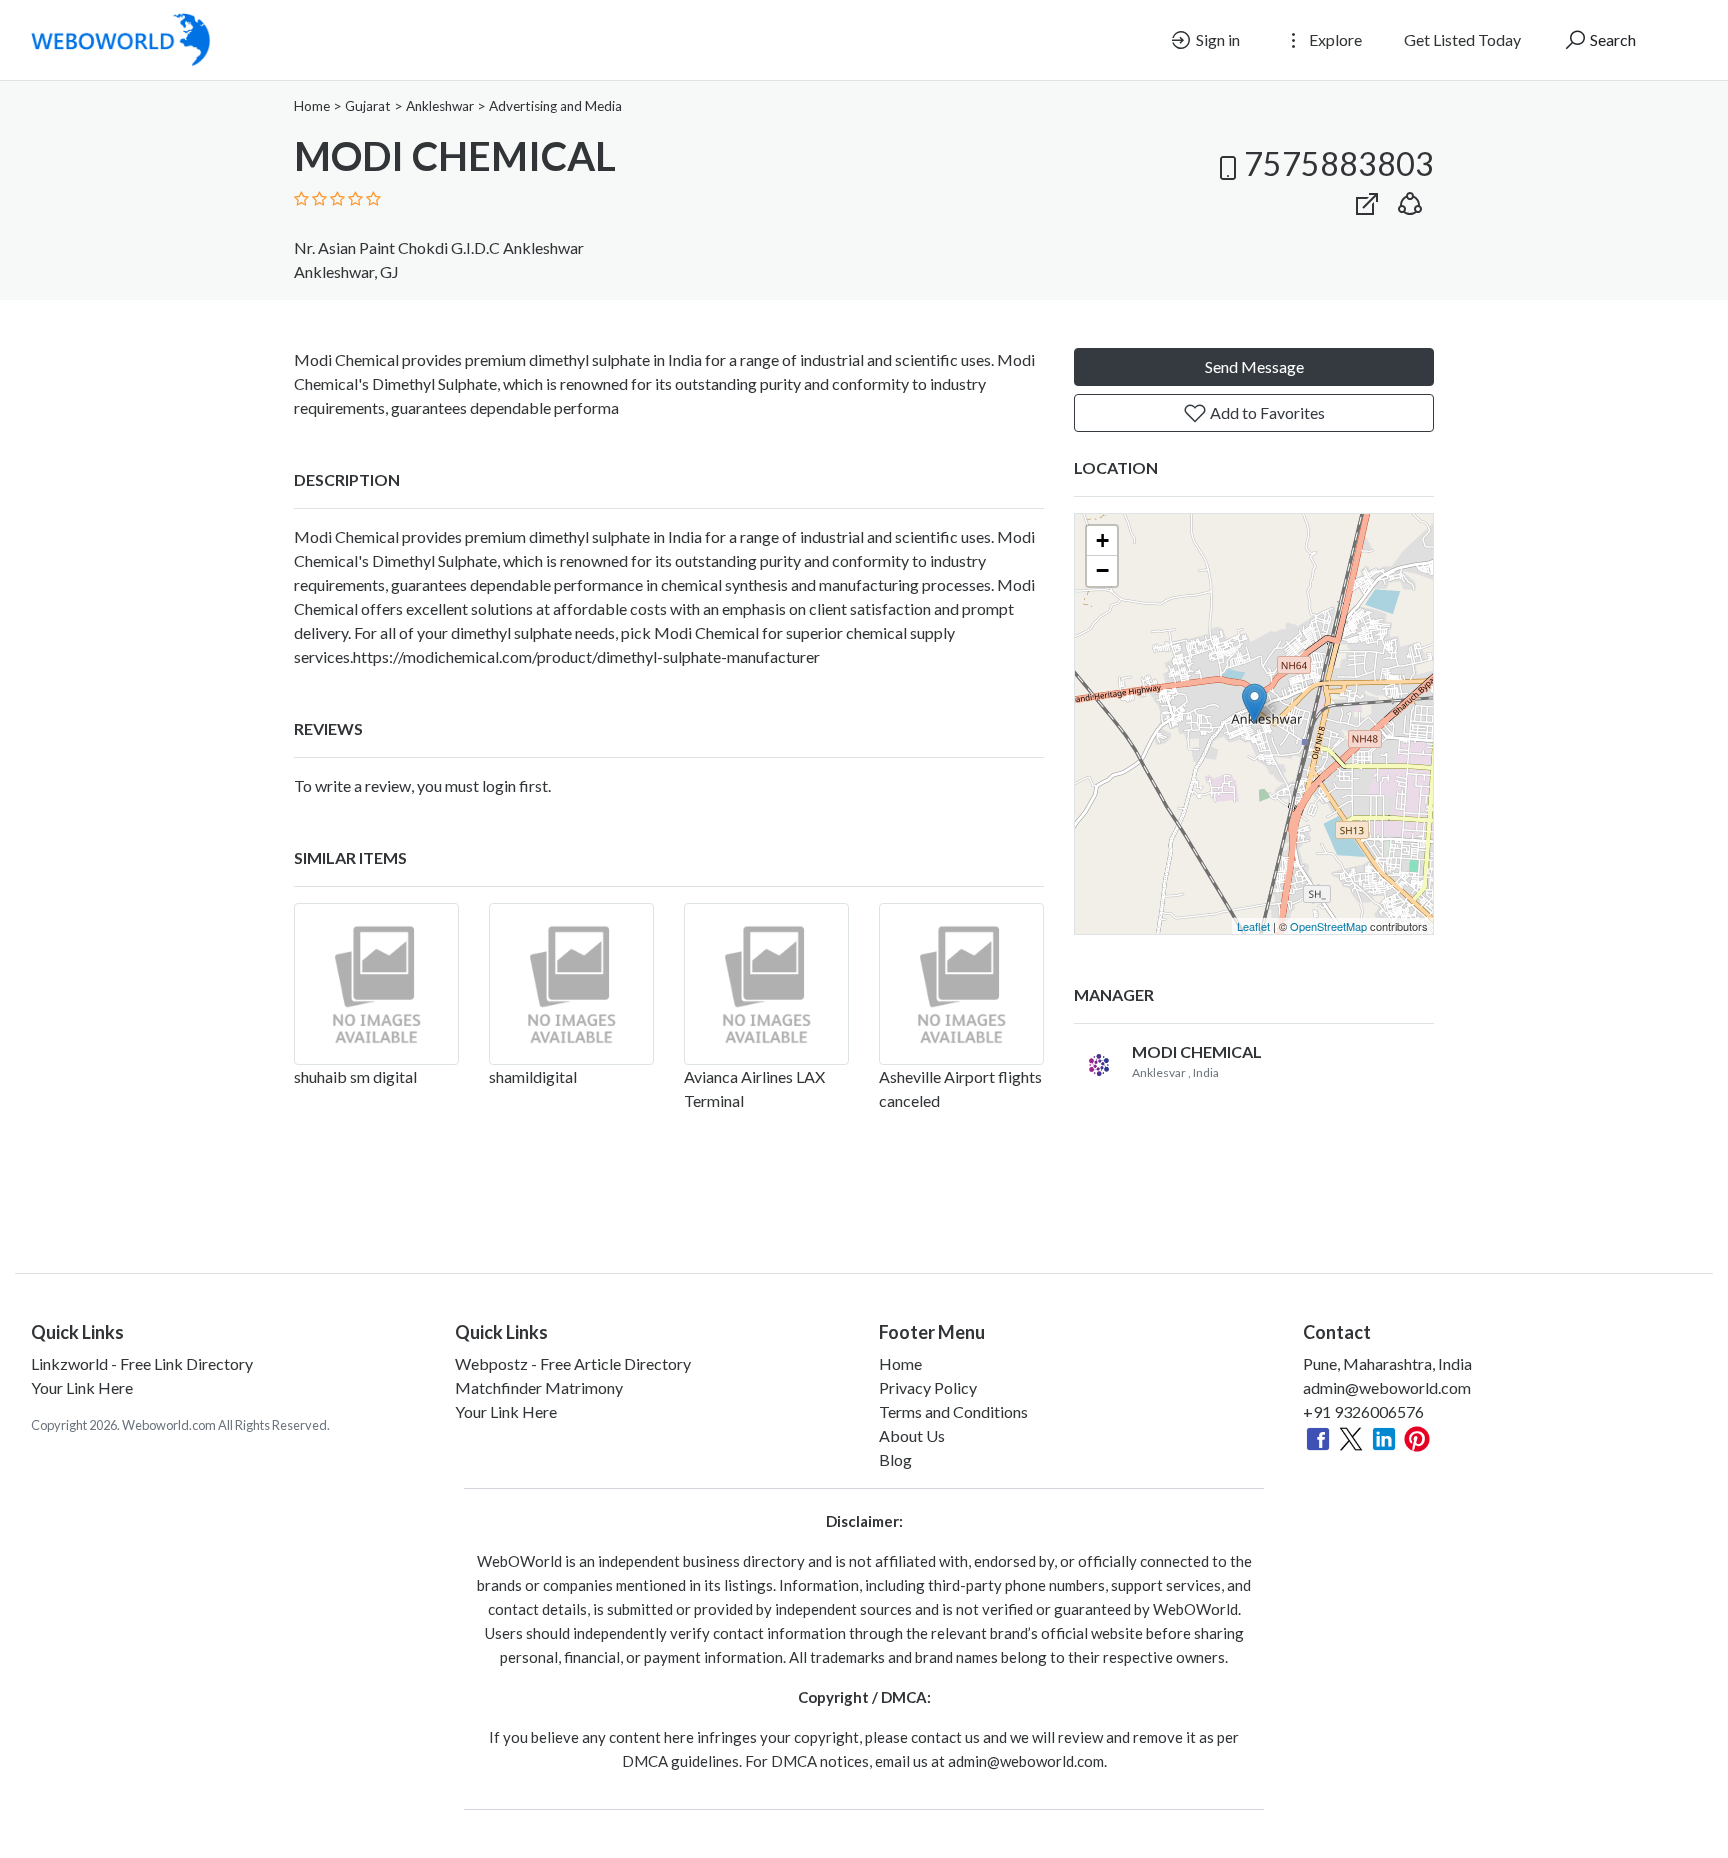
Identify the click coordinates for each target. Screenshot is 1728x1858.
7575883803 (1339, 163)
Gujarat (368, 106)
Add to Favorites (1266, 412)
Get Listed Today (1462, 39)
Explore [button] (1334, 39)
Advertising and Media (555, 106)
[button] (1410, 199)
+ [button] (1102, 540)
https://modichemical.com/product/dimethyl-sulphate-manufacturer (586, 656)
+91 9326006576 (1363, 1411)
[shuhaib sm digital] (376, 984)
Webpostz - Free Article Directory (573, 1363)
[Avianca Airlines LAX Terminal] (766, 984)
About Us (912, 1435)
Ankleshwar (440, 106)
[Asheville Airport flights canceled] (961, 984)
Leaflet (1253, 926)
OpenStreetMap (1328, 926)
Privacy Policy (928, 1387)
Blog (895, 1459)
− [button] (1102, 570)
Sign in (1216, 39)
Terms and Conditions (953, 1411)
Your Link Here (82, 1387)
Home (312, 106)
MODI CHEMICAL (1197, 1051)
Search (1611, 39)
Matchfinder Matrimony (539, 1387)
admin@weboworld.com (1387, 1387)
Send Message (1254, 366)
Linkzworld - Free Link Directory (142, 1363)
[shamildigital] (571, 984)
